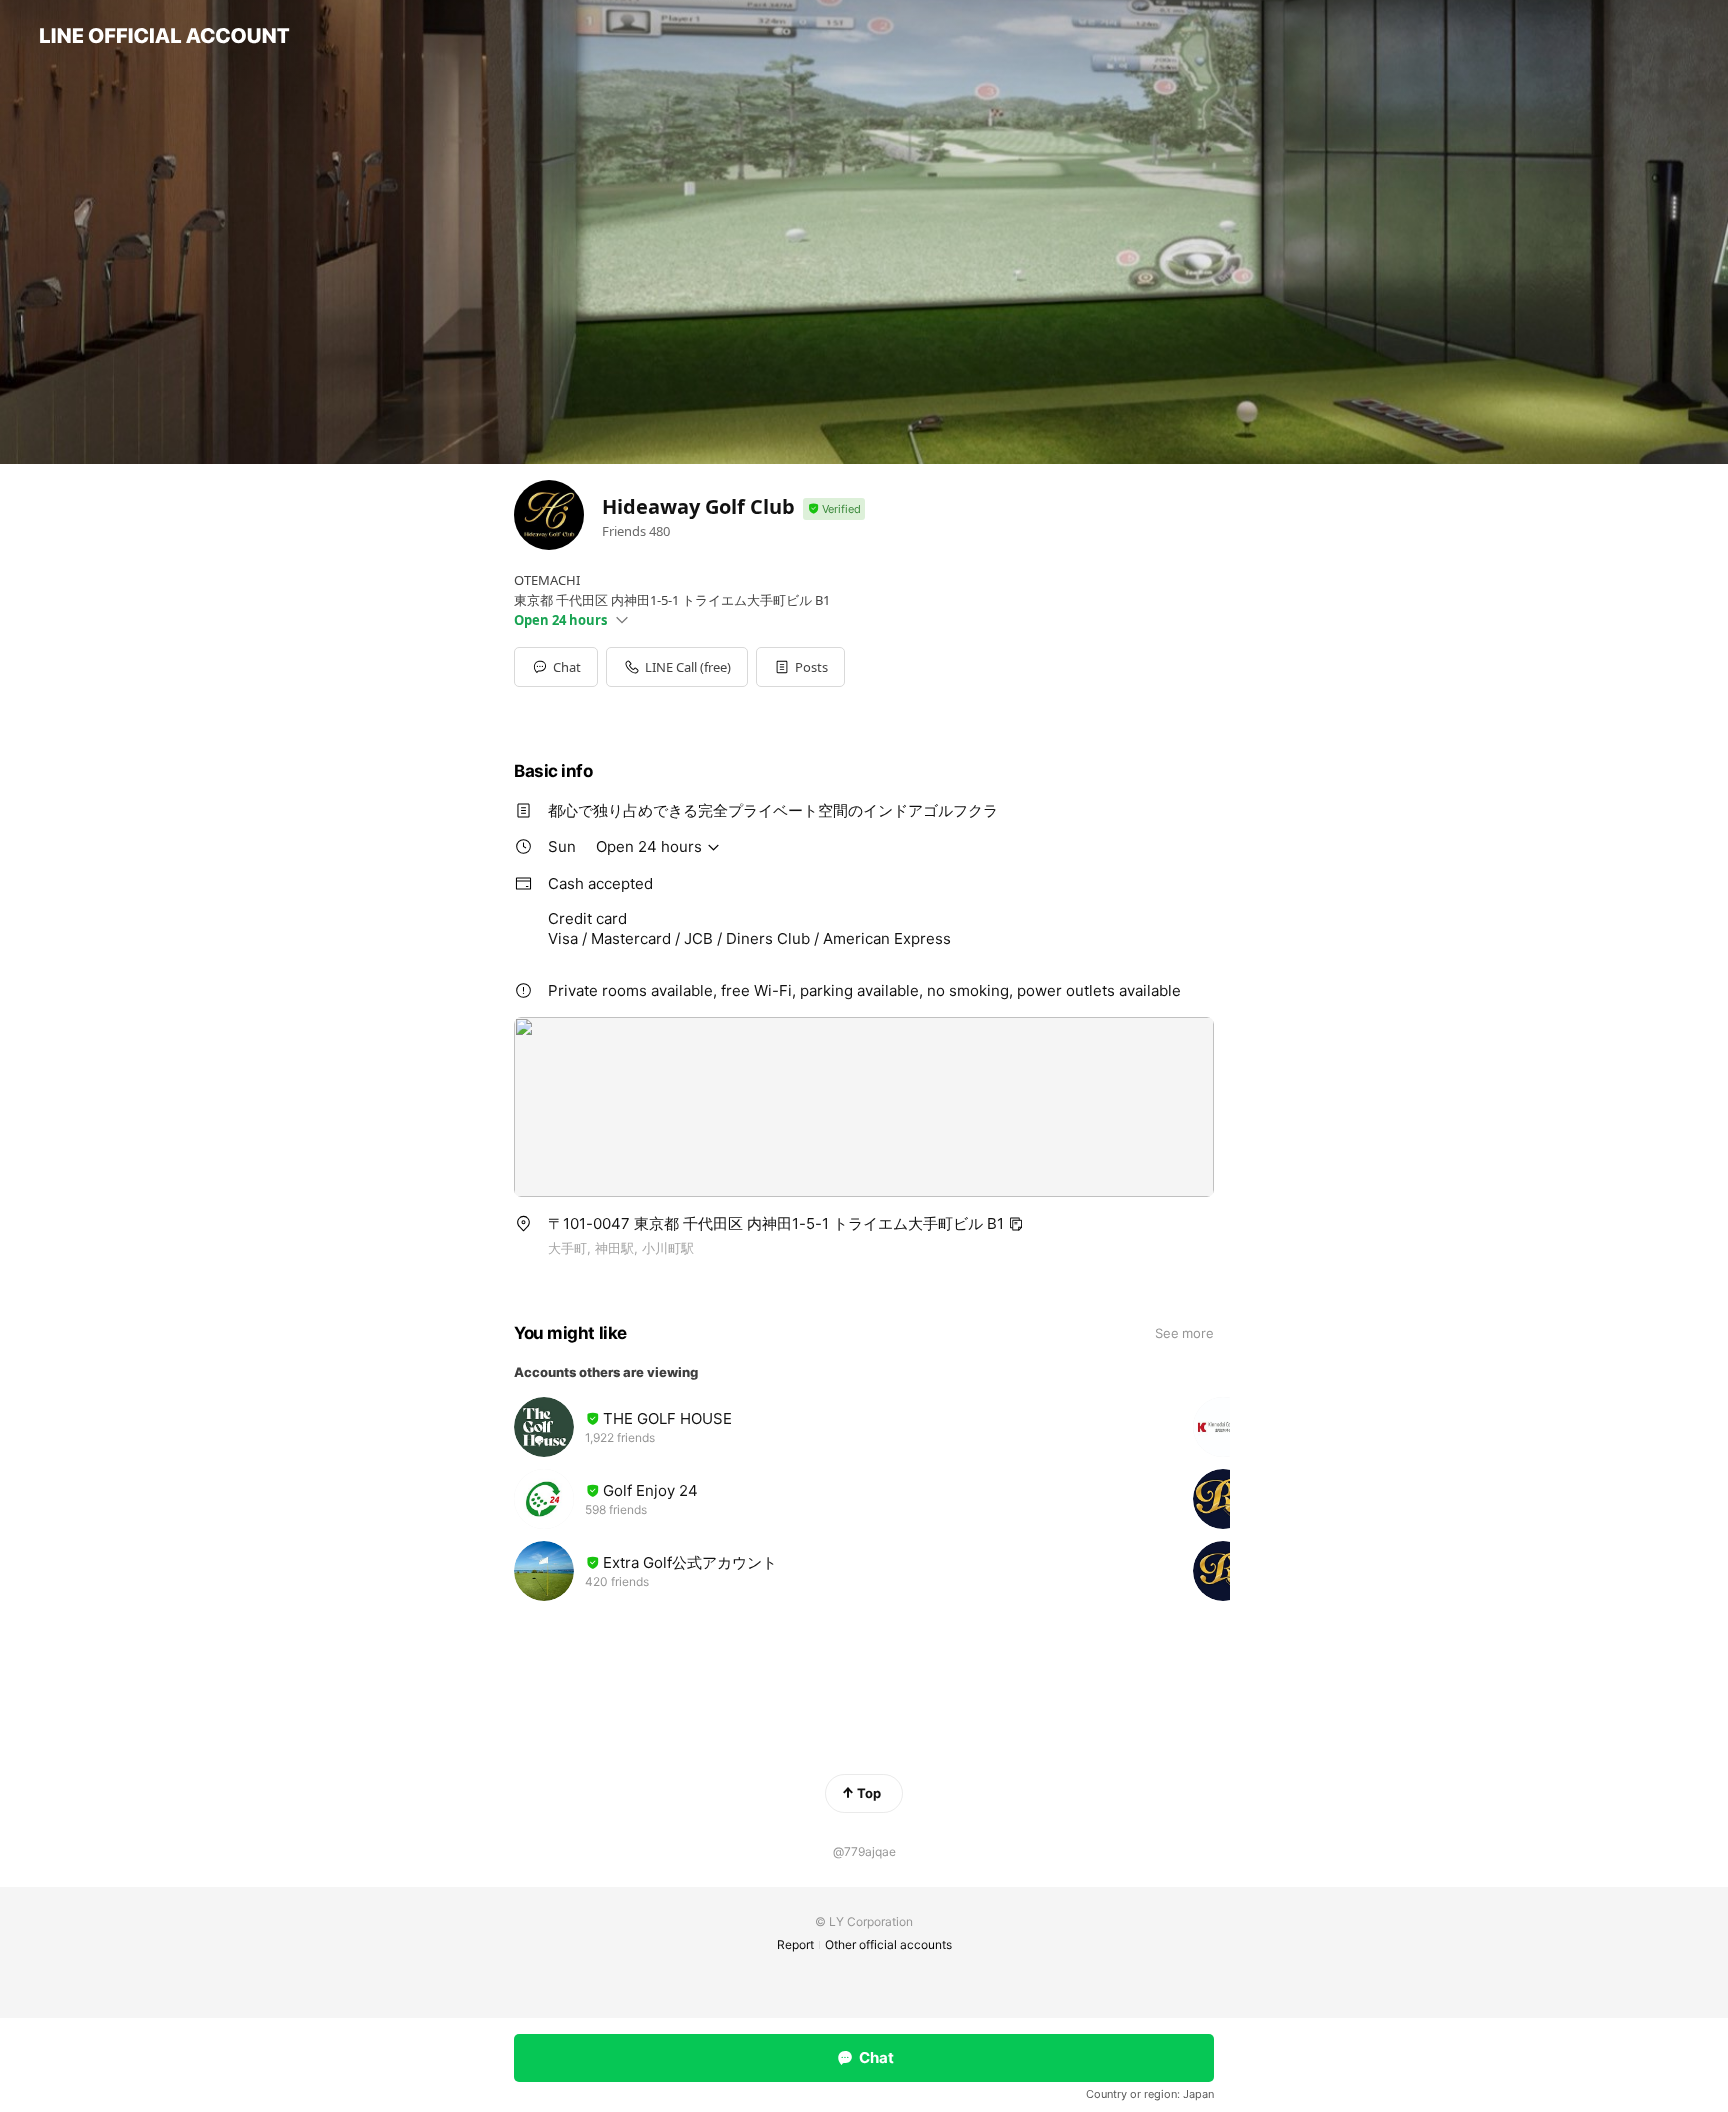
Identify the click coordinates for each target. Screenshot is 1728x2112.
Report (795, 1944)
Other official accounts (888, 1944)
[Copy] (1016, 1224)
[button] (800, 667)
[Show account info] (834, 509)
